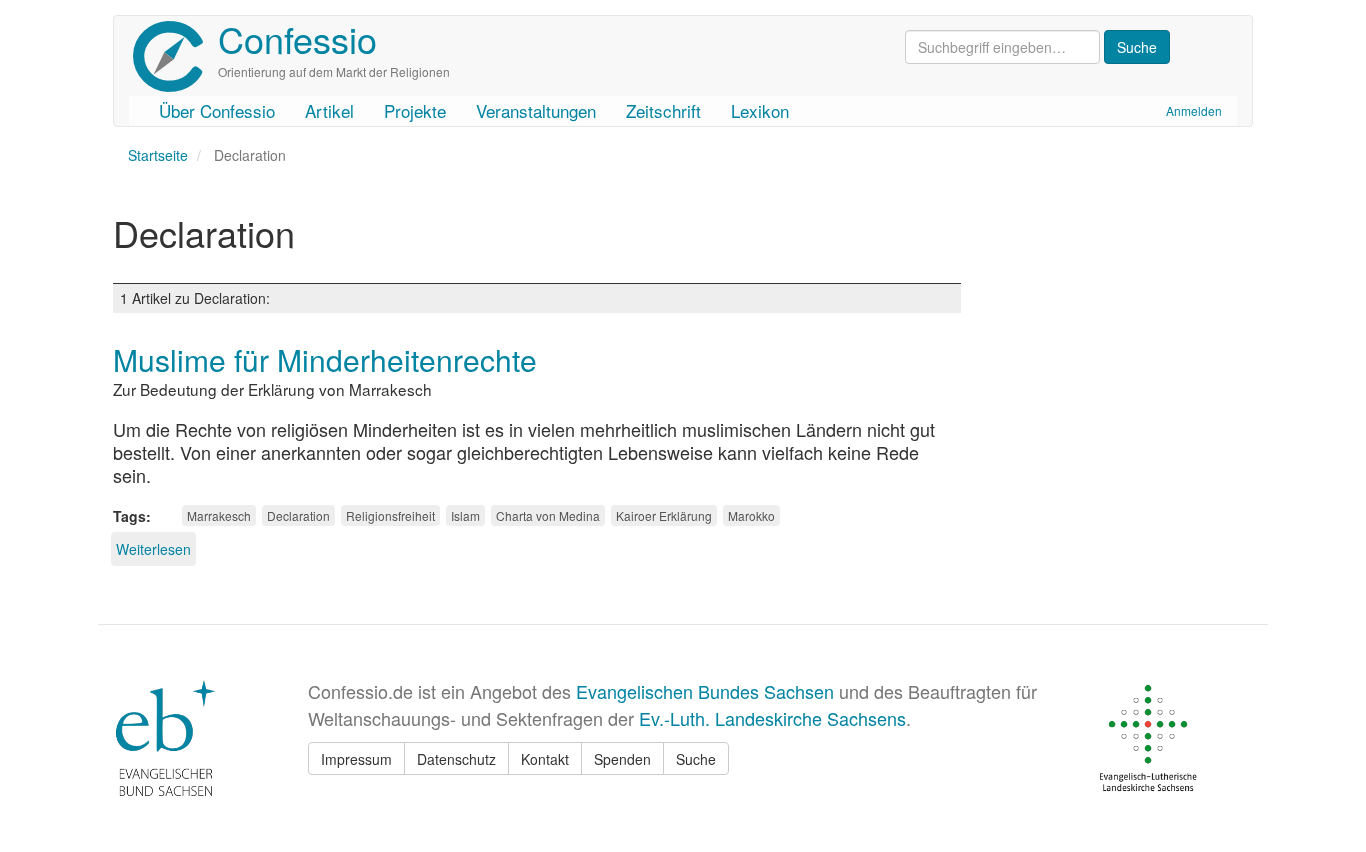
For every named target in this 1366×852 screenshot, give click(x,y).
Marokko (751, 515)
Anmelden (1194, 110)
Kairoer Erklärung (664, 515)
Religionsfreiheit (390, 515)
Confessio (297, 38)
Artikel (329, 110)
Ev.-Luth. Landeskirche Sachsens (772, 718)
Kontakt (545, 759)
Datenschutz (456, 759)
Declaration (298, 515)
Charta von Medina (548, 515)
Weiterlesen (153, 549)
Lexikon (760, 110)
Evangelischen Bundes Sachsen (705, 691)
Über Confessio (217, 110)
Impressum (356, 759)
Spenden (622, 759)
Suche (696, 759)
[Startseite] (175, 56)
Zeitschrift (663, 110)
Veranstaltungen (536, 110)
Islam (465, 515)
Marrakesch (219, 515)
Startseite (158, 155)
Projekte (415, 110)
